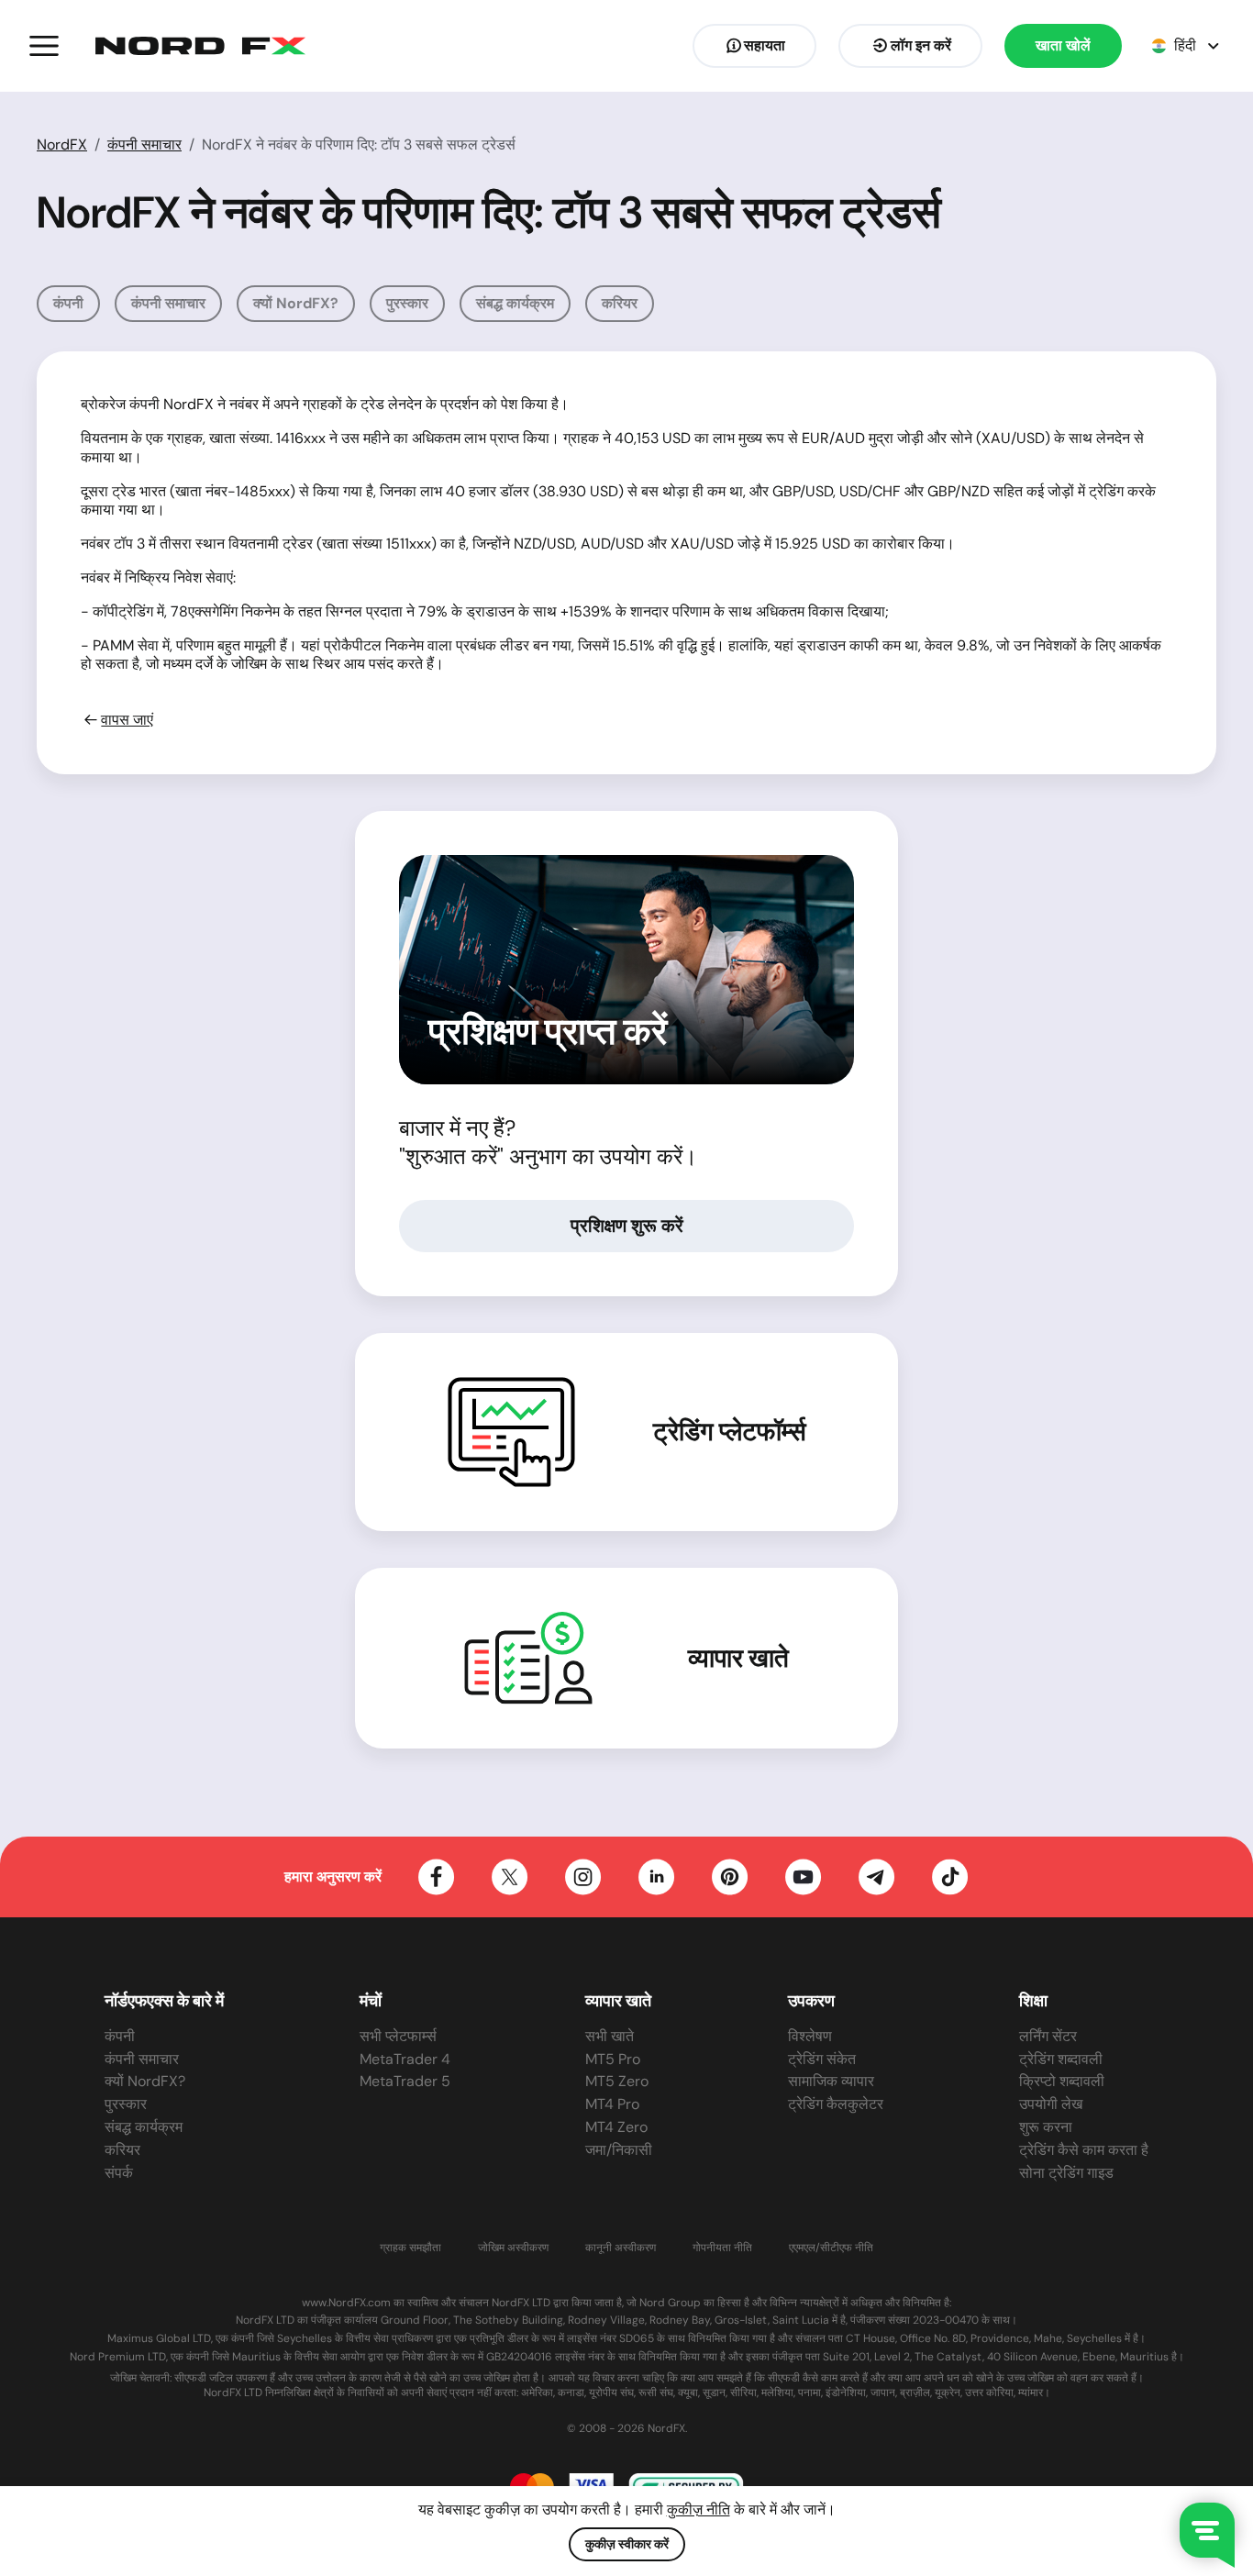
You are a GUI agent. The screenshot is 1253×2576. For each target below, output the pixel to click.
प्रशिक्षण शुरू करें (627, 1226)
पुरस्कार (407, 303)
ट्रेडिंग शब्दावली (1061, 2059)
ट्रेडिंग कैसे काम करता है (1084, 2150)
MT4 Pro (612, 2104)
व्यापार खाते (738, 1659)
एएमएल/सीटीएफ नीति (831, 2248)
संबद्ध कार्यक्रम (515, 303)
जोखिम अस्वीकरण (513, 2248)
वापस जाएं (127, 720)
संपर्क (119, 2173)
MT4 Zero (616, 2127)
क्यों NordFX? (296, 303)
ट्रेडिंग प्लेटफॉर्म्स (730, 1432)
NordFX (62, 144)
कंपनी (68, 303)
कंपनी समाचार (144, 144)
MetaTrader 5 (405, 2081)
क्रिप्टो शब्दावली (1062, 2081)
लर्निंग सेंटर (1048, 2036)
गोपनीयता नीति (722, 2248)
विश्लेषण (810, 2036)
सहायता (765, 45)
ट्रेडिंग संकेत (822, 2059)
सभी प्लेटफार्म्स (398, 2036)
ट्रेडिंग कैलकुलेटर (836, 2104)
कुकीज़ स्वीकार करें (627, 2544)
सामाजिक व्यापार (831, 2081)
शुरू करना (1046, 2127)
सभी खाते (610, 2036)
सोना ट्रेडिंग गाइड (1066, 2173)
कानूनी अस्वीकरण (621, 2248)
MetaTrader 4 (405, 2059)
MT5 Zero (617, 2081)
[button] (44, 46)
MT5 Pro (613, 2059)
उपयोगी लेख (1051, 2104)
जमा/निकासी (619, 2150)
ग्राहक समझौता (410, 2248)
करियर (620, 303)
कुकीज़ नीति (699, 2509)
